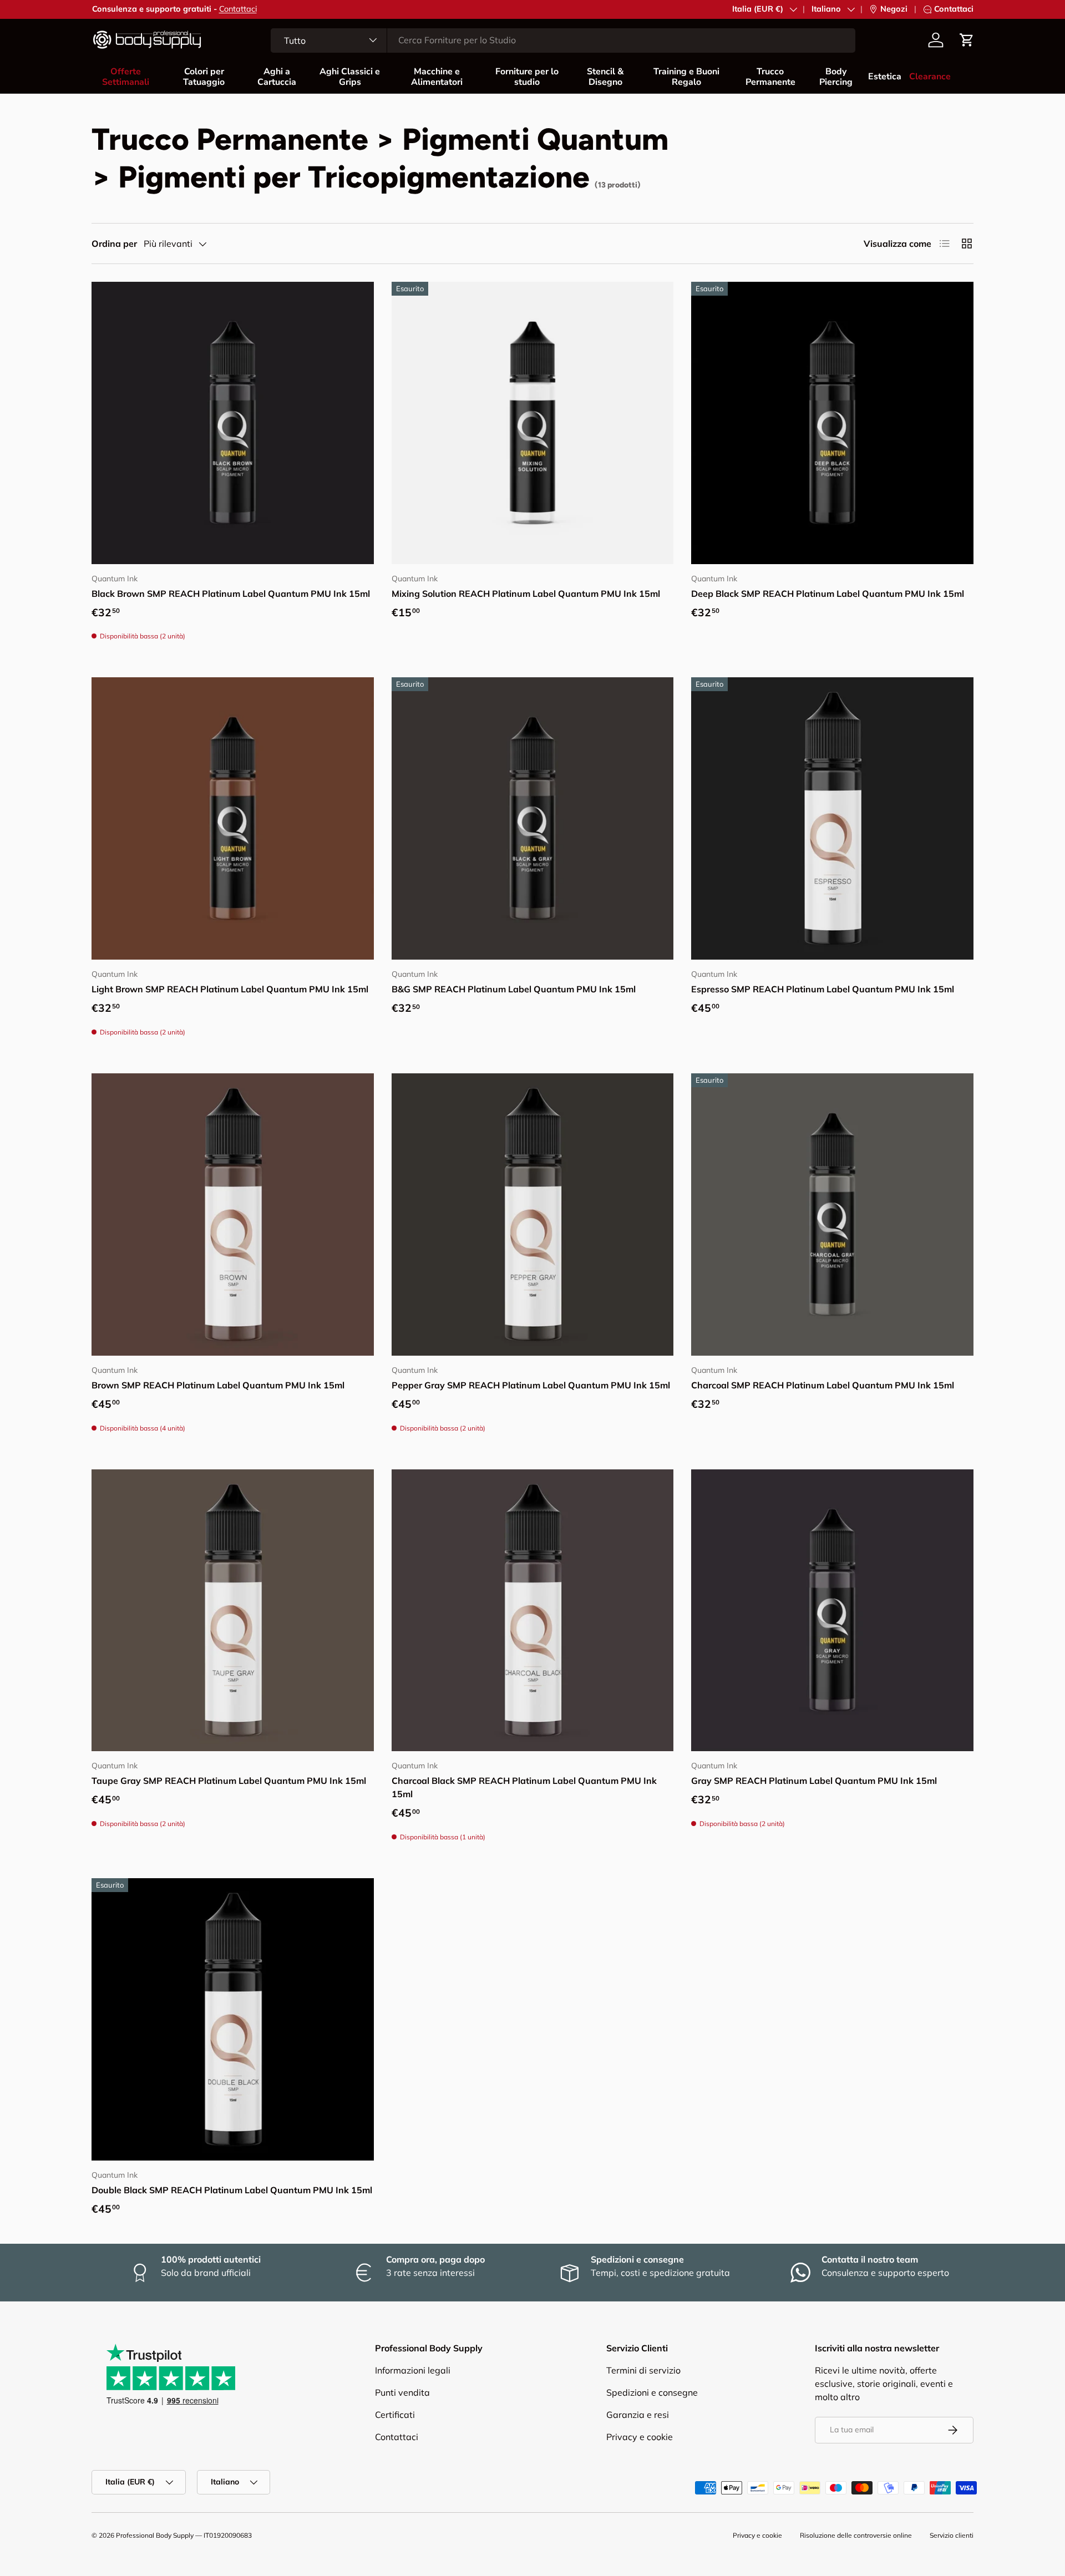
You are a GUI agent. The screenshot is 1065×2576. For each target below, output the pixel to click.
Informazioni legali (413, 2370)
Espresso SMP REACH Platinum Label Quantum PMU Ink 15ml (823, 989)
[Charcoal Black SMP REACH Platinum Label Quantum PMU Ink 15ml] (533, 1611)
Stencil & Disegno (605, 77)
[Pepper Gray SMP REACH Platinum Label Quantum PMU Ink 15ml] (533, 1215)
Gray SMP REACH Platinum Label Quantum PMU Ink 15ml (814, 1781)
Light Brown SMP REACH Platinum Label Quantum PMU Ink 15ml (230, 989)
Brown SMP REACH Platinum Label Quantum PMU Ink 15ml (218, 1385)
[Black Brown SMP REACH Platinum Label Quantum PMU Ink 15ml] (233, 423)
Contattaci (238, 9)
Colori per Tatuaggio (204, 77)
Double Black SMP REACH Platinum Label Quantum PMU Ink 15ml (232, 2190)
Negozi (894, 9)
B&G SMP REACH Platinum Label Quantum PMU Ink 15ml (514, 989)
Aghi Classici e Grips (350, 77)
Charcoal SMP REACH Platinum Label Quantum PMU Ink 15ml (823, 1385)
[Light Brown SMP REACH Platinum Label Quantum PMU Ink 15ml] (233, 818)
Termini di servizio (643, 2370)
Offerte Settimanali (126, 77)
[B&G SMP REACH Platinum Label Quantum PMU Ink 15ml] (533, 818)
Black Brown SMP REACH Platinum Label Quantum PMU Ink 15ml (231, 594)
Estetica (885, 77)
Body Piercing (836, 77)
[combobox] (563, 40)
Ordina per (114, 244)
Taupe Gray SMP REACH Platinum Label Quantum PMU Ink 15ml (229, 1781)
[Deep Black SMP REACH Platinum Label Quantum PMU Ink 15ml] (832, 423)
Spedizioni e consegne (652, 2392)
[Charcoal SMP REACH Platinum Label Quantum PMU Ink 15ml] (832, 1215)
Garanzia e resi (638, 2415)
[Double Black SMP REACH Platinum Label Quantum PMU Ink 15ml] (233, 2019)
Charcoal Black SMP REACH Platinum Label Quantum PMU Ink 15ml (524, 1787)
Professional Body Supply (155, 2535)
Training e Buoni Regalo (686, 77)
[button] (967, 40)
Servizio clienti (952, 2535)
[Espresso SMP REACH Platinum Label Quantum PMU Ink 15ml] (832, 818)
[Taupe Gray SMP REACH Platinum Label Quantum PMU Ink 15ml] (233, 1611)
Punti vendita (402, 2392)
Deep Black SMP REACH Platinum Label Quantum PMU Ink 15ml (828, 594)
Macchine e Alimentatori (437, 77)
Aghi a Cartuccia (277, 77)
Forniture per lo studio (527, 77)
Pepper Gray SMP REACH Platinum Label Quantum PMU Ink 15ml (531, 1385)
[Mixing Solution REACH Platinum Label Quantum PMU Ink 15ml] (533, 423)
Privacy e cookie (640, 2437)
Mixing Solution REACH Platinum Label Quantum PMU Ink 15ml (526, 594)
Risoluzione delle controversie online (856, 2535)
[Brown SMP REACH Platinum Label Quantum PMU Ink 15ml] (233, 1215)
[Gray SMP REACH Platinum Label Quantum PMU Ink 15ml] (832, 1611)
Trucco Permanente (770, 77)
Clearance (930, 77)
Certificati (395, 2415)
